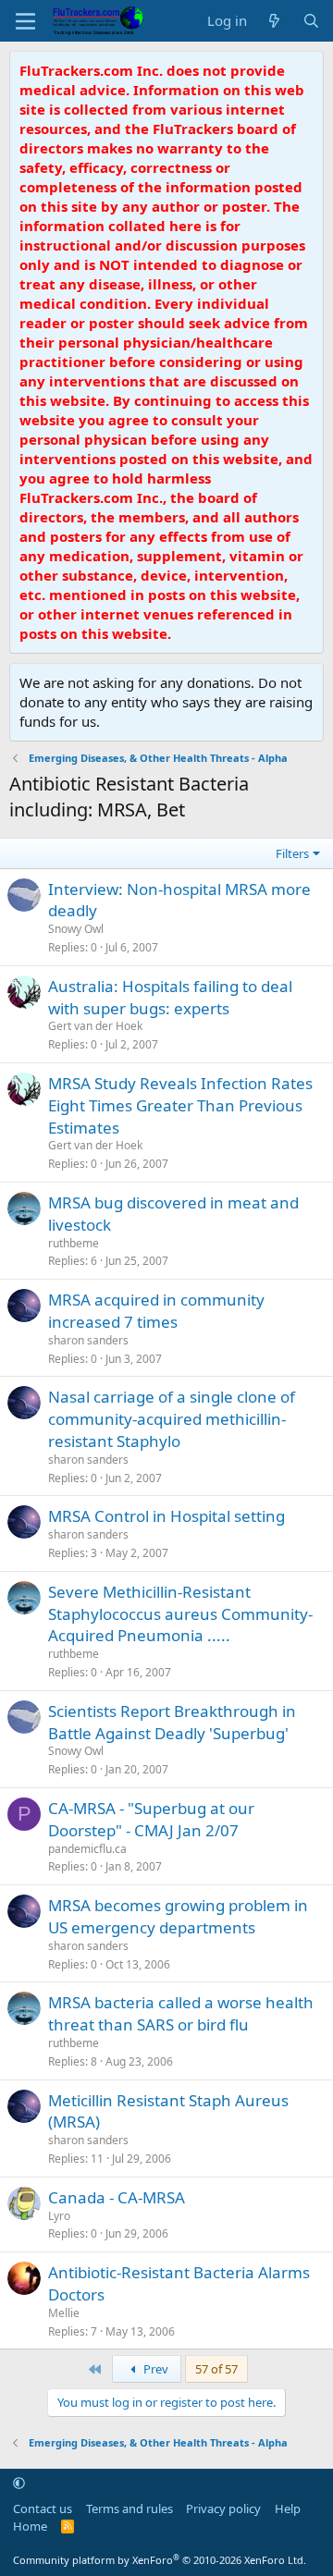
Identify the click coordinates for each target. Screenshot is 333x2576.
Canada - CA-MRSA (117, 2197)
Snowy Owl (76, 929)
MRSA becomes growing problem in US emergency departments (178, 1916)
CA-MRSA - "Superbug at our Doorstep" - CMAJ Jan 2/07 (151, 1819)
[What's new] (274, 21)
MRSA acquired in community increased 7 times (156, 1311)
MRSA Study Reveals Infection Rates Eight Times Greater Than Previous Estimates (180, 1105)
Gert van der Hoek (95, 1026)
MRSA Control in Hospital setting (166, 1516)
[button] (19, 2483)
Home (30, 2526)
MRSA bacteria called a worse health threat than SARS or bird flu (181, 2013)
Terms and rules (129, 2509)
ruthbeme (74, 1243)
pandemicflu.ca (87, 1849)
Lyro (59, 2216)
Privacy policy (223, 2509)
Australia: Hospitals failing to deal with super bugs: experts (170, 997)
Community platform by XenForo (160, 2560)
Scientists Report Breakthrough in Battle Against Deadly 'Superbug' (172, 1722)
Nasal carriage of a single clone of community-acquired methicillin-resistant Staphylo (172, 1419)
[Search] (311, 21)
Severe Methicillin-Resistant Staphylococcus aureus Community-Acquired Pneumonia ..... (180, 1614)
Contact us (43, 2509)
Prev (154, 2369)
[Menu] (25, 21)
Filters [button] (292, 853)
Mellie (64, 2313)
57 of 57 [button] (216, 2369)
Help (288, 2509)
